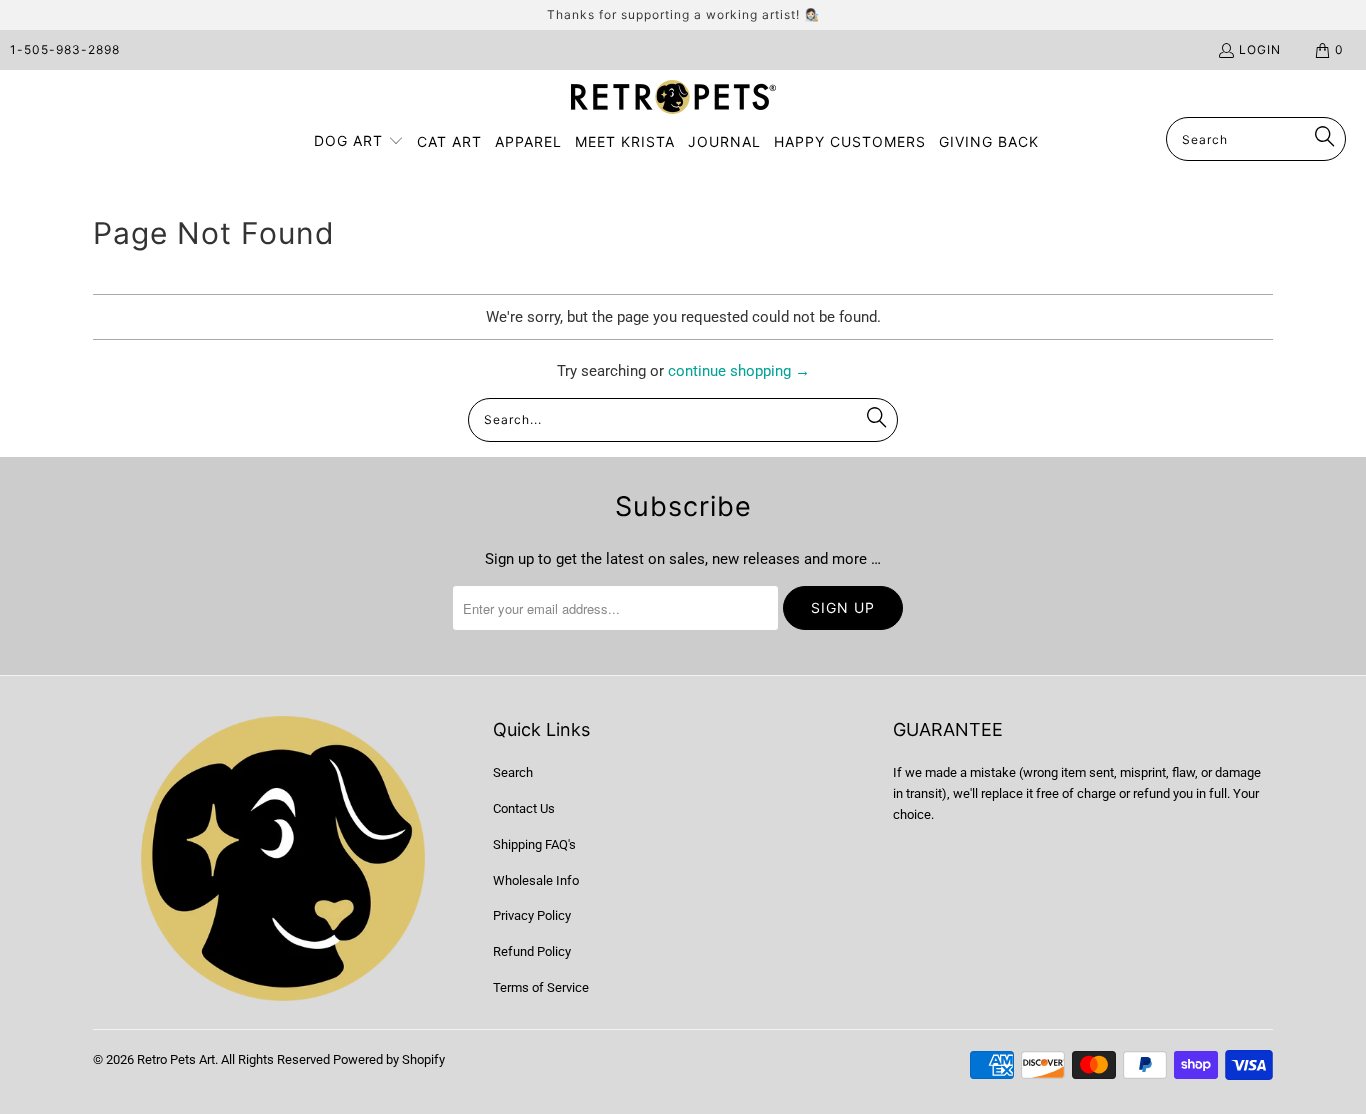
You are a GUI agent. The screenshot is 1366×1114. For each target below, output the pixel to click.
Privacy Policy (532, 915)
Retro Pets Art (176, 1059)
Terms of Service (541, 987)
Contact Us (524, 808)
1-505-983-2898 (65, 49)
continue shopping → (739, 371)
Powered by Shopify (389, 1059)
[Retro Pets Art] (673, 98)
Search (513, 772)
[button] (359, 142)
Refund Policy (532, 951)
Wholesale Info (536, 880)
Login (1260, 49)
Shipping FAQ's (534, 844)
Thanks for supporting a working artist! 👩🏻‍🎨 (683, 14)
